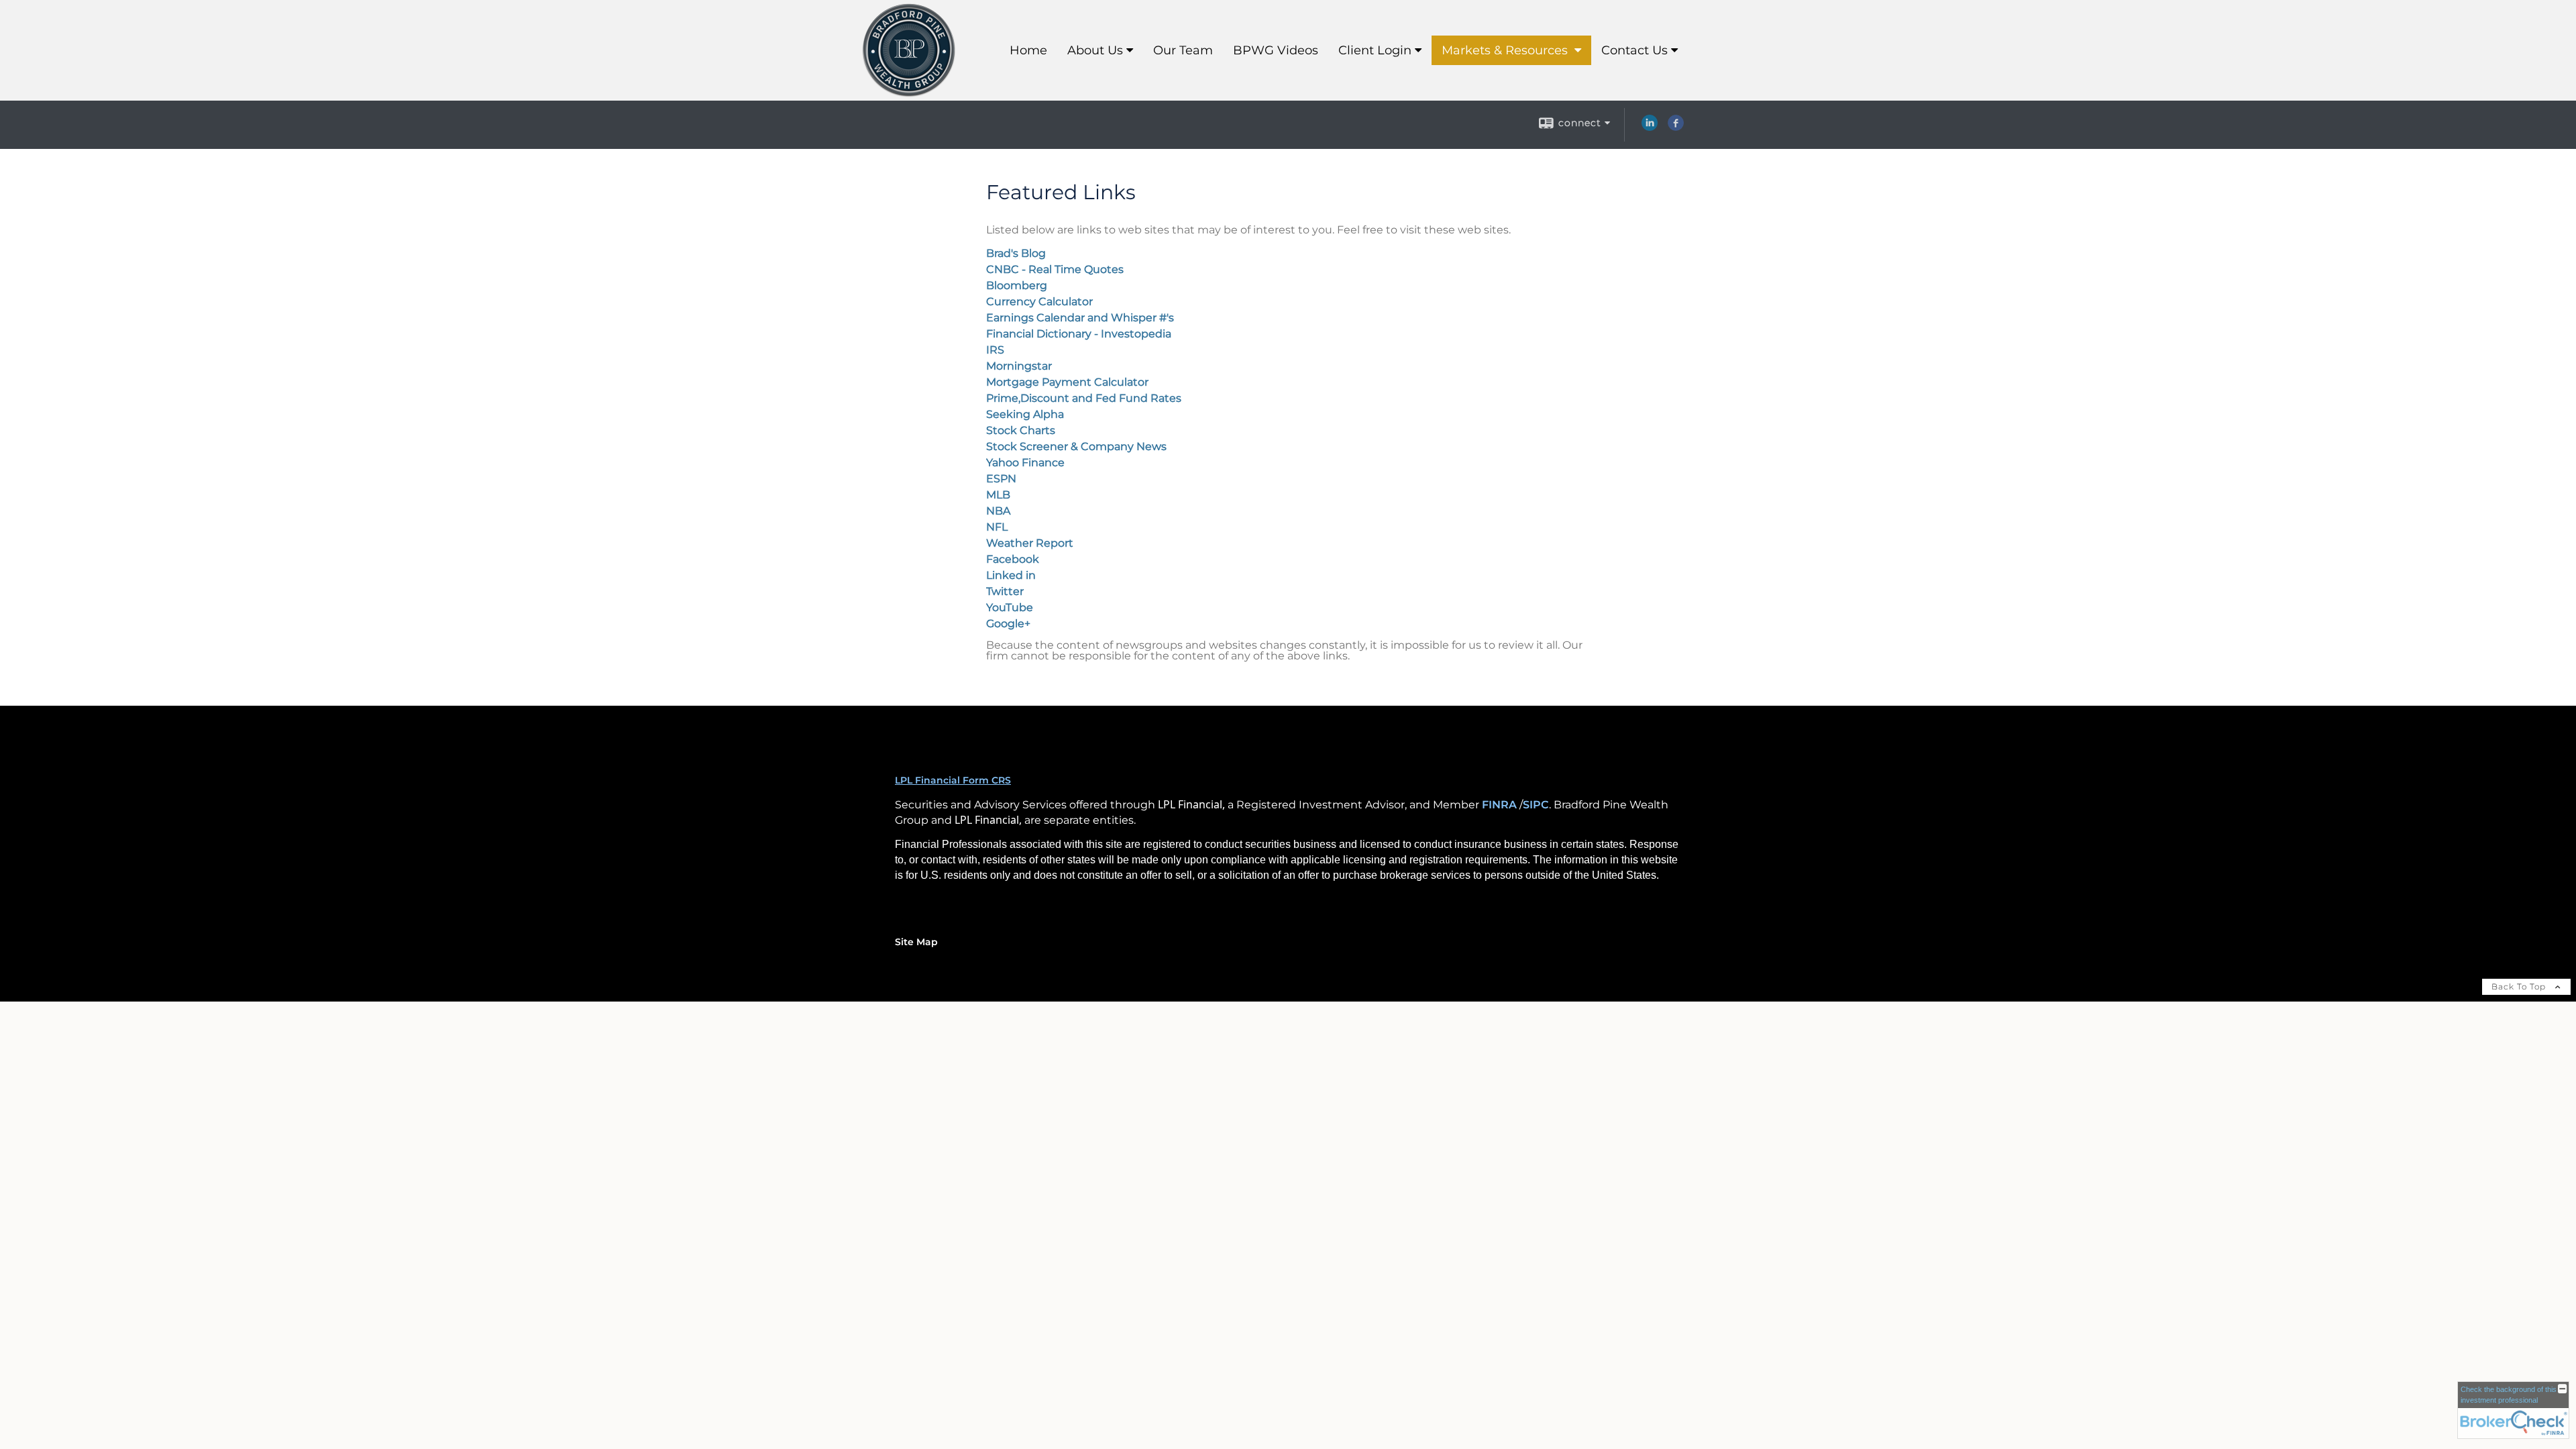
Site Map (916, 942)
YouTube (1010, 607)
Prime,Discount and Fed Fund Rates (1084, 398)
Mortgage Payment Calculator (1067, 382)
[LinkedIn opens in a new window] (1650, 127)
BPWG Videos (1276, 50)
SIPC (1536, 805)
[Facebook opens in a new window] (1676, 127)
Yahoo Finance (1025, 463)
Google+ (1008, 624)
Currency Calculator (1039, 302)
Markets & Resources (1506, 50)
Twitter (1005, 591)
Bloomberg (1017, 285)
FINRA (1499, 805)
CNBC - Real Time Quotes (1055, 269)
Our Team (1183, 50)
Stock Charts (1021, 430)
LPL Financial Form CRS (953, 780)
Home (1028, 50)
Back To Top (2520, 986)
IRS (995, 350)
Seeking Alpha (1025, 414)
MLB (998, 495)
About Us (1095, 50)
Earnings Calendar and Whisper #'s (1080, 318)
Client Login (1375, 50)
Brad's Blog (1016, 253)
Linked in (1011, 575)
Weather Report (1030, 543)
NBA (998, 511)
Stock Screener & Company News (1076, 446)
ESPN (1001, 479)
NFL (997, 527)
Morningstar (1019, 366)
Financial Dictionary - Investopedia (1079, 334)
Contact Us (1634, 50)
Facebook (1013, 559)
